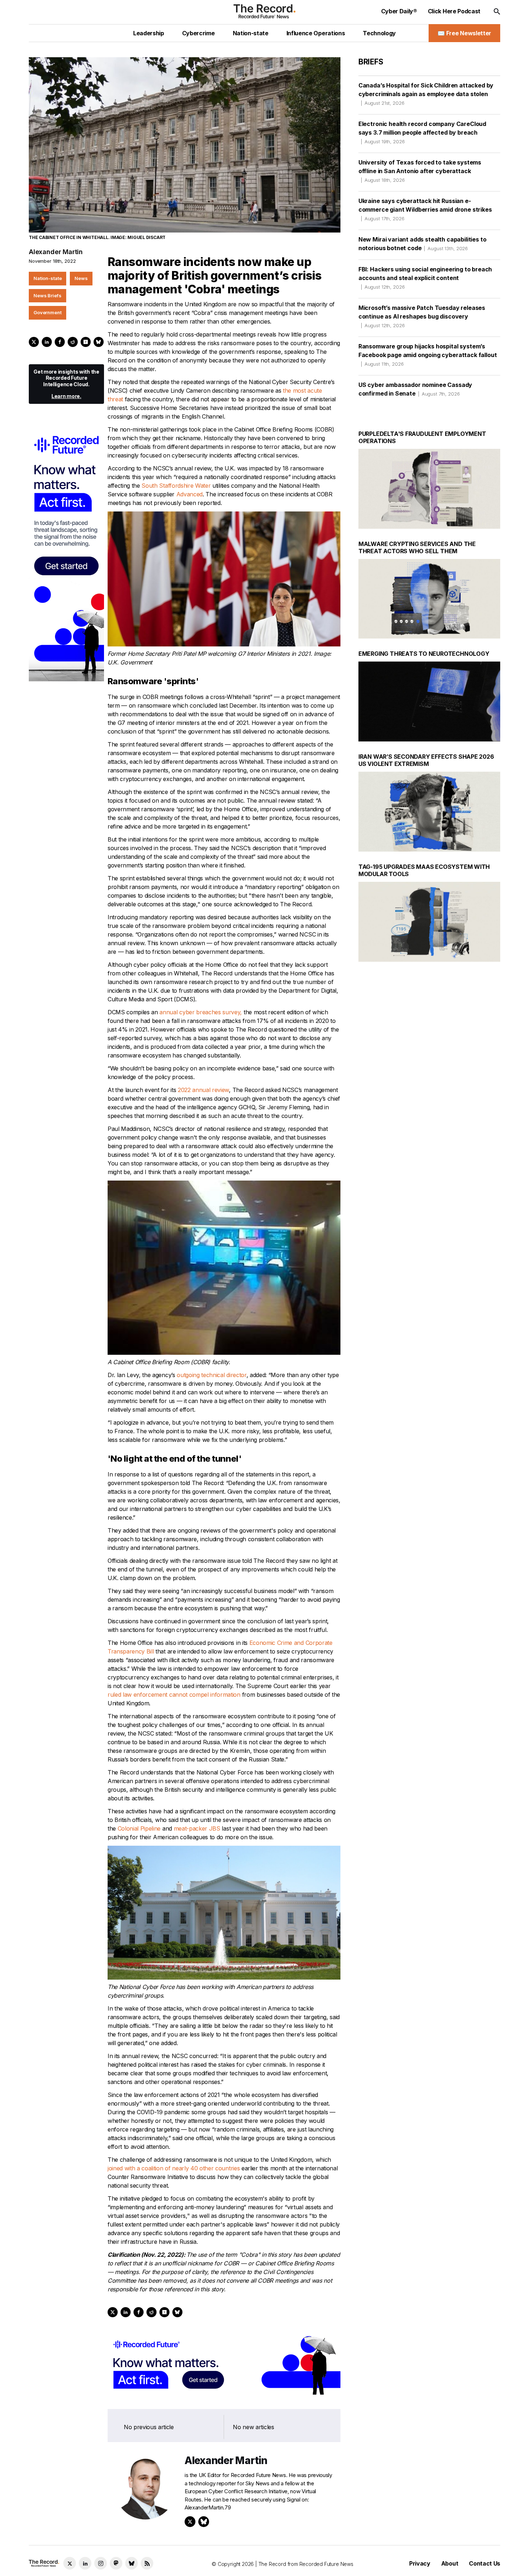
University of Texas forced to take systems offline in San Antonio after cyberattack (420, 171)
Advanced (189, 494)
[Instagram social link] (101, 2563)
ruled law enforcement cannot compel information (174, 1695)
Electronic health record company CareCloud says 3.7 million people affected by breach (422, 132)
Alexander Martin (56, 252)
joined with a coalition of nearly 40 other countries (174, 2168)
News (81, 278)
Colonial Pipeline (139, 1828)
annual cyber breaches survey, (201, 1012)
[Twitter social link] (70, 2563)
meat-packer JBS (197, 1828)
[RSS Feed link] (147, 2563)
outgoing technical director (211, 1375)
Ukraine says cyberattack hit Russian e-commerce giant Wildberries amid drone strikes (425, 209)
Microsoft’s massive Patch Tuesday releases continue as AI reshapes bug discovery (422, 316)
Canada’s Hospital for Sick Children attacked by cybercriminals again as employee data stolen (426, 94)
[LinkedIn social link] (85, 2563)
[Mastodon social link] (116, 2563)
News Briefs (48, 296)
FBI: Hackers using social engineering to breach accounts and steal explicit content (425, 278)
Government (48, 312)
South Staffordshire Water (176, 486)
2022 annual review (203, 1090)
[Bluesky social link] (132, 2563)
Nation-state (48, 278)
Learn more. (66, 396)
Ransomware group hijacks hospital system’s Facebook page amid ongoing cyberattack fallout (428, 355)
